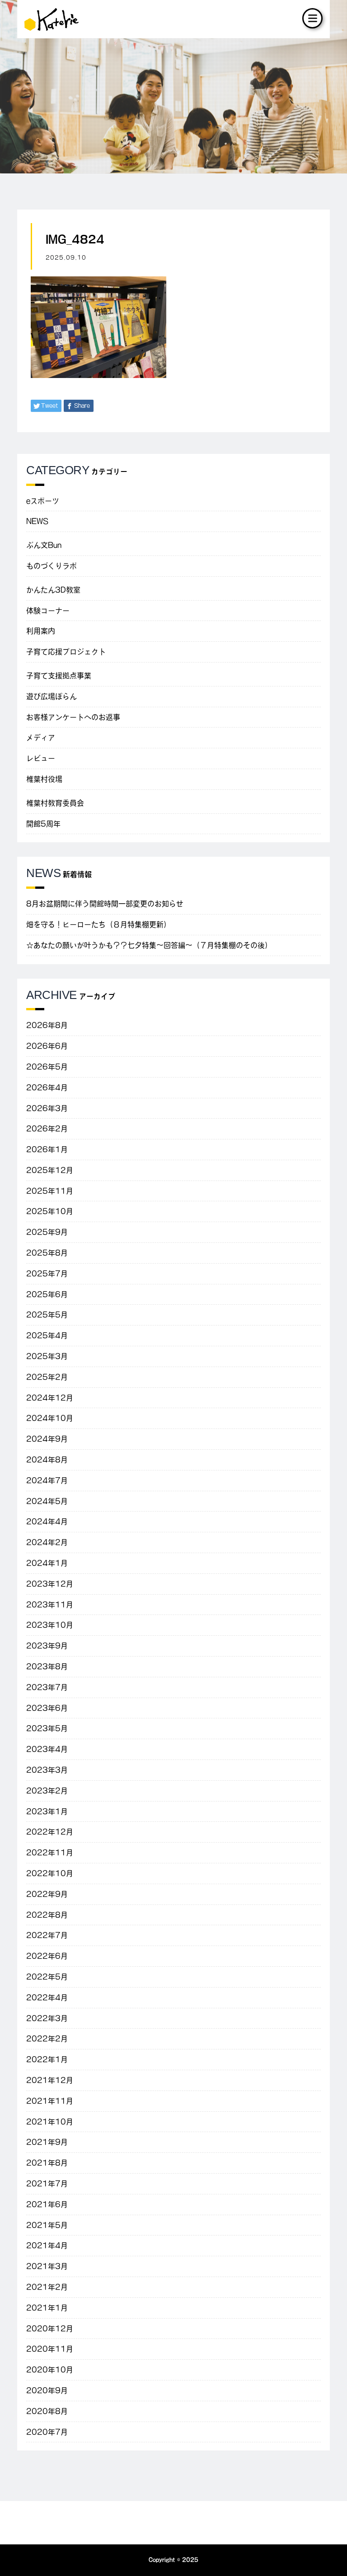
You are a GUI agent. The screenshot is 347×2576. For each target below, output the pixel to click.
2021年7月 (47, 2184)
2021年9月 (47, 2142)
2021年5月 (47, 2225)
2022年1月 (47, 2059)
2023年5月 (47, 1728)
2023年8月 (47, 1666)
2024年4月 (47, 1521)
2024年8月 (47, 1460)
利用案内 (41, 631)
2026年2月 (47, 1129)
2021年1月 (47, 2308)
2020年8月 (47, 2411)
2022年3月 (47, 2018)
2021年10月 (50, 2122)
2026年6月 (47, 1046)
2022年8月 (47, 1915)
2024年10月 (50, 1418)
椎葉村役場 (44, 779)
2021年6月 (47, 2204)
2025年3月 (47, 1356)
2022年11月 (50, 1853)
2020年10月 (50, 2370)
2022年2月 (47, 2039)
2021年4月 (47, 2245)
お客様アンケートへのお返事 (73, 717)
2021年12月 (50, 2080)
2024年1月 (47, 1563)
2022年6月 (47, 1956)
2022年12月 (50, 1832)
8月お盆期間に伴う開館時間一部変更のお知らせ (105, 904)
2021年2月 (47, 2287)
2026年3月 (47, 1108)
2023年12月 (50, 1584)
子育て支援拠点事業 (59, 676)
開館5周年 (43, 824)
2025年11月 (50, 1191)
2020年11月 (50, 2349)
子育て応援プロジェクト (66, 652)
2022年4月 (47, 1997)
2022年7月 (47, 1935)
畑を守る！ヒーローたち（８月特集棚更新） (98, 924)
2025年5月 (47, 1315)
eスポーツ (43, 501)
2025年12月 (50, 1170)
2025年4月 (47, 1335)
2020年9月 (47, 2390)
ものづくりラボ (52, 566)
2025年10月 (50, 1211)
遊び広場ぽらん (52, 696)
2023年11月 (50, 1605)
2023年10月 (50, 1625)
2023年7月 (47, 1687)
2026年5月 (47, 1067)
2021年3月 (47, 2266)
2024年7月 (47, 1480)
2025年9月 (47, 1232)
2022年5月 (47, 1977)
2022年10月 (50, 1873)
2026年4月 (47, 1087)
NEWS (37, 521)
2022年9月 (47, 1894)
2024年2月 (47, 1542)
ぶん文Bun (44, 545)
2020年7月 (47, 2432)
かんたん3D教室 (53, 590)
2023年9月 (47, 1646)
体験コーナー (48, 611)
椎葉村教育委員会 (55, 803)
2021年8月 (47, 2163)
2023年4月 (47, 1749)
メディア (41, 737)
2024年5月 (47, 1501)
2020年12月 (50, 2329)
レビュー (41, 758)
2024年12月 (50, 1398)
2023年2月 (47, 1791)
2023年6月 (47, 1708)
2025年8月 (47, 1253)
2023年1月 (47, 1811)
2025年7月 (47, 1274)
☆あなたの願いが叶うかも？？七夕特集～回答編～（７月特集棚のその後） (149, 945)
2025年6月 (47, 1294)
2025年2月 (47, 1377)
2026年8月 (47, 1025)
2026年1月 (47, 1149)
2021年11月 (50, 2101)
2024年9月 (47, 1439)
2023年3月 (47, 1770)
